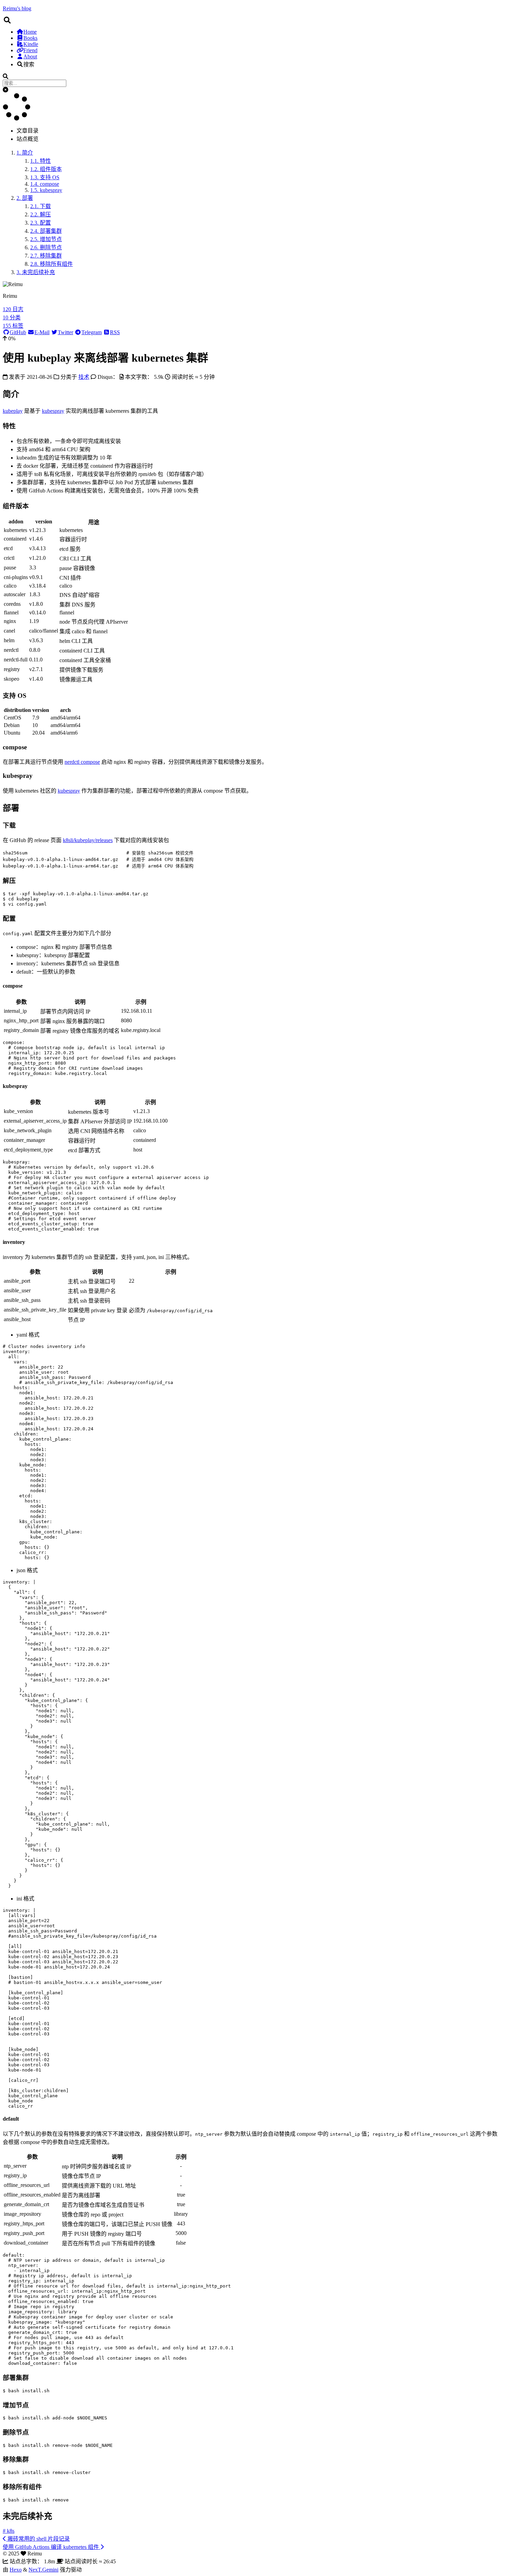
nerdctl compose (82, 762)
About (30, 56)
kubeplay (13, 411)
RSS (115, 332)
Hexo (16, 2570)
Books (30, 38)
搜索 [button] (29, 64)
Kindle (31, 44)
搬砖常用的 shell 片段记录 (38, 2539)
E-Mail (42, 332)
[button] (5, 90)
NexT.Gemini (43, 2570)
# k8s (9, 2531)
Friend (30, 50)
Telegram (92, 332)
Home (30, 32)
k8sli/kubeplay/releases (88, 840)
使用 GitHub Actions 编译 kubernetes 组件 (52, 2547)
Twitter (65, 332)
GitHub (18, 332)
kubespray (53, 411)
